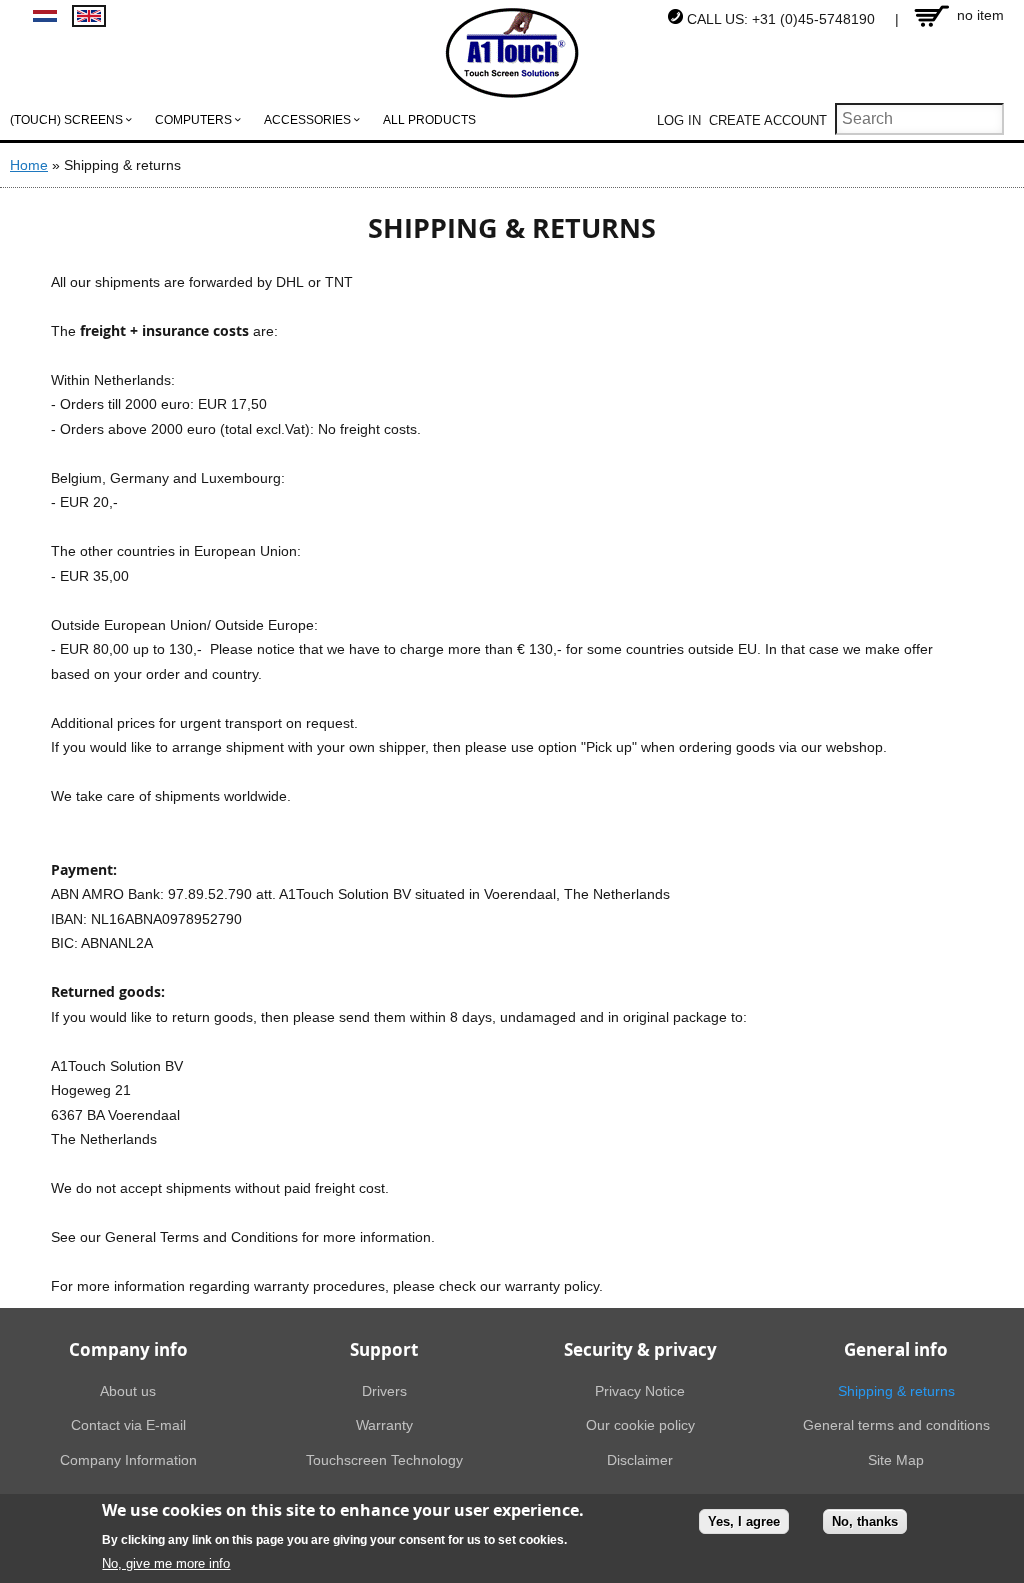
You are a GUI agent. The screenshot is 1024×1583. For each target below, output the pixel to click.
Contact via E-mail (128, 1425)
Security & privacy (640, 1349)
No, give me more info (166, 1563)
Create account (768, 120)
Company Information (128, 1460)
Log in (679, 120)
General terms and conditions (896, 1425)
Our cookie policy (640, 1425)
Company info (128, 1349)
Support (384, 1349)
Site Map (896, 1460)
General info (896, 1349)
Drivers (384, 1391)
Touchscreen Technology (384, 1460)
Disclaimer (640, 1460)
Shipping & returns (896, 1391)
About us (128, 1391)
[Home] (512, 53)
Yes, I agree (744, 1521)
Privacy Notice (640, 1391)
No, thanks (865, 1521)
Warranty (384, 1425)
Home (29, 165)
